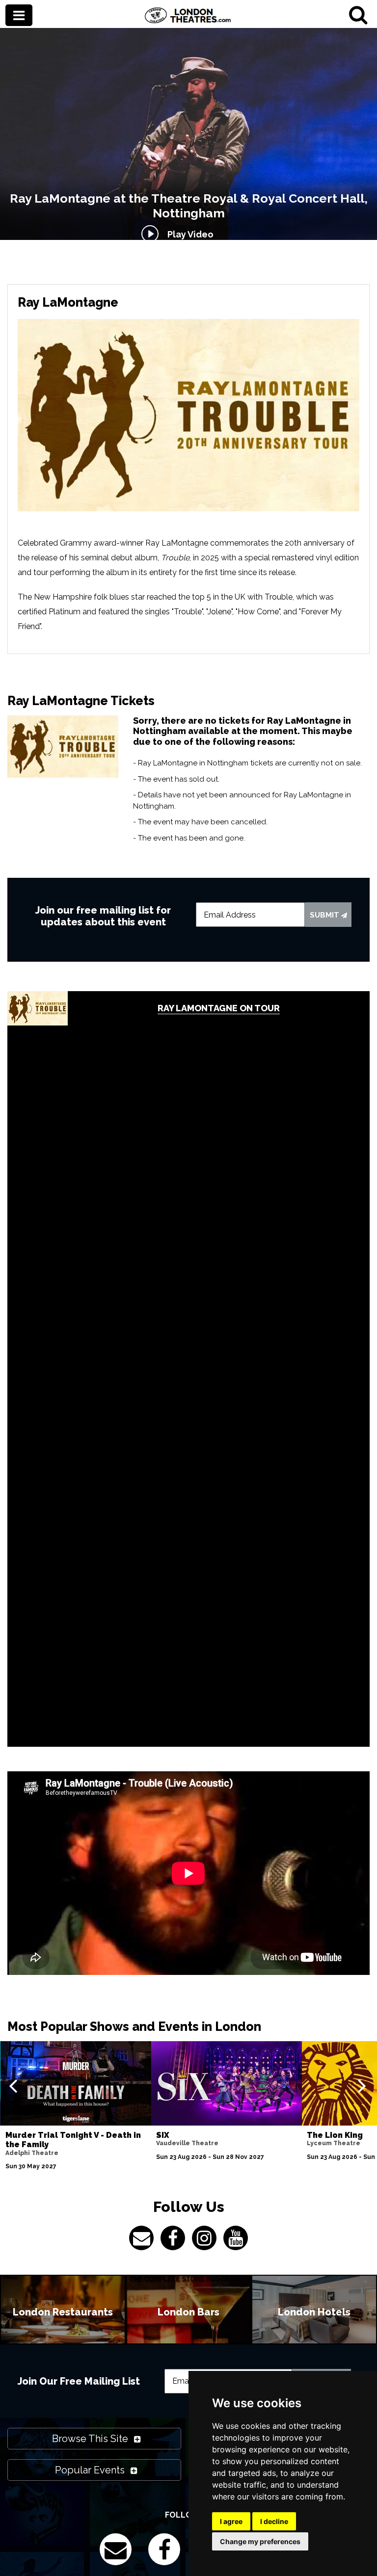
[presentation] (13, 2085)
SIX (163, 2135)
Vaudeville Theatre (187, 2143)
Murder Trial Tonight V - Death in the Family (73, 2140)
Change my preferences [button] (260, 2541)
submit (325, 915)
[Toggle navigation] (19, 16)
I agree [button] (231, 2521)
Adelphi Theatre (32, 2153)
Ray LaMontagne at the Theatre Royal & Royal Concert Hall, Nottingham (189, 206)
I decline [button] (274, 2521)
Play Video (188, 234)
